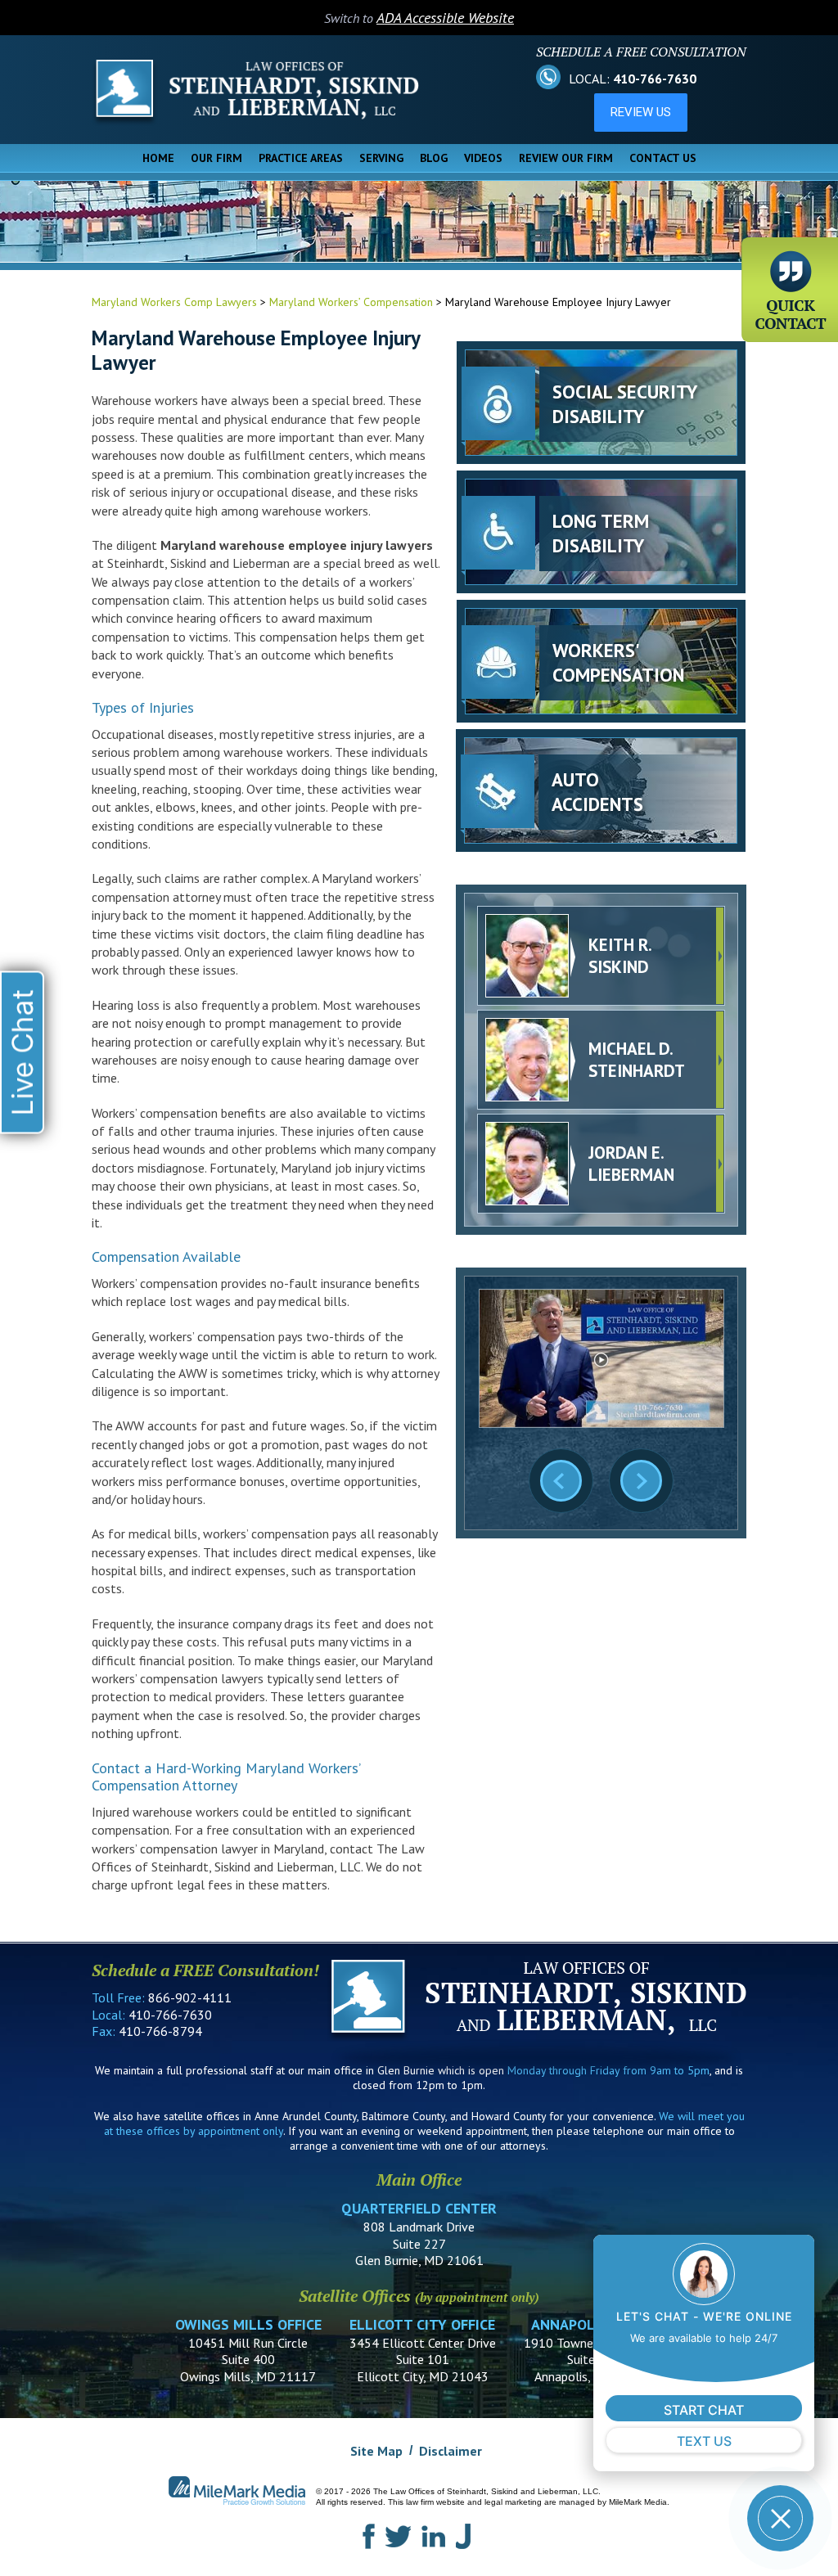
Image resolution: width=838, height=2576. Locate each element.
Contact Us (663, 158)
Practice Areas (301, 158)
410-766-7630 (655, 79)
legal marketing (513, 2502)
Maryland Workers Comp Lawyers (174, 302)
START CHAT (704, 2410)
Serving (381, 158)
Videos (483, 158)
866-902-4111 (190, 1997)
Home (158, 158)
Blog (434, 158)
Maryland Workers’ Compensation (351, 302)
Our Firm (216, 158)
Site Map (376, 2451)
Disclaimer (451, 2451)
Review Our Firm (566, 158)
